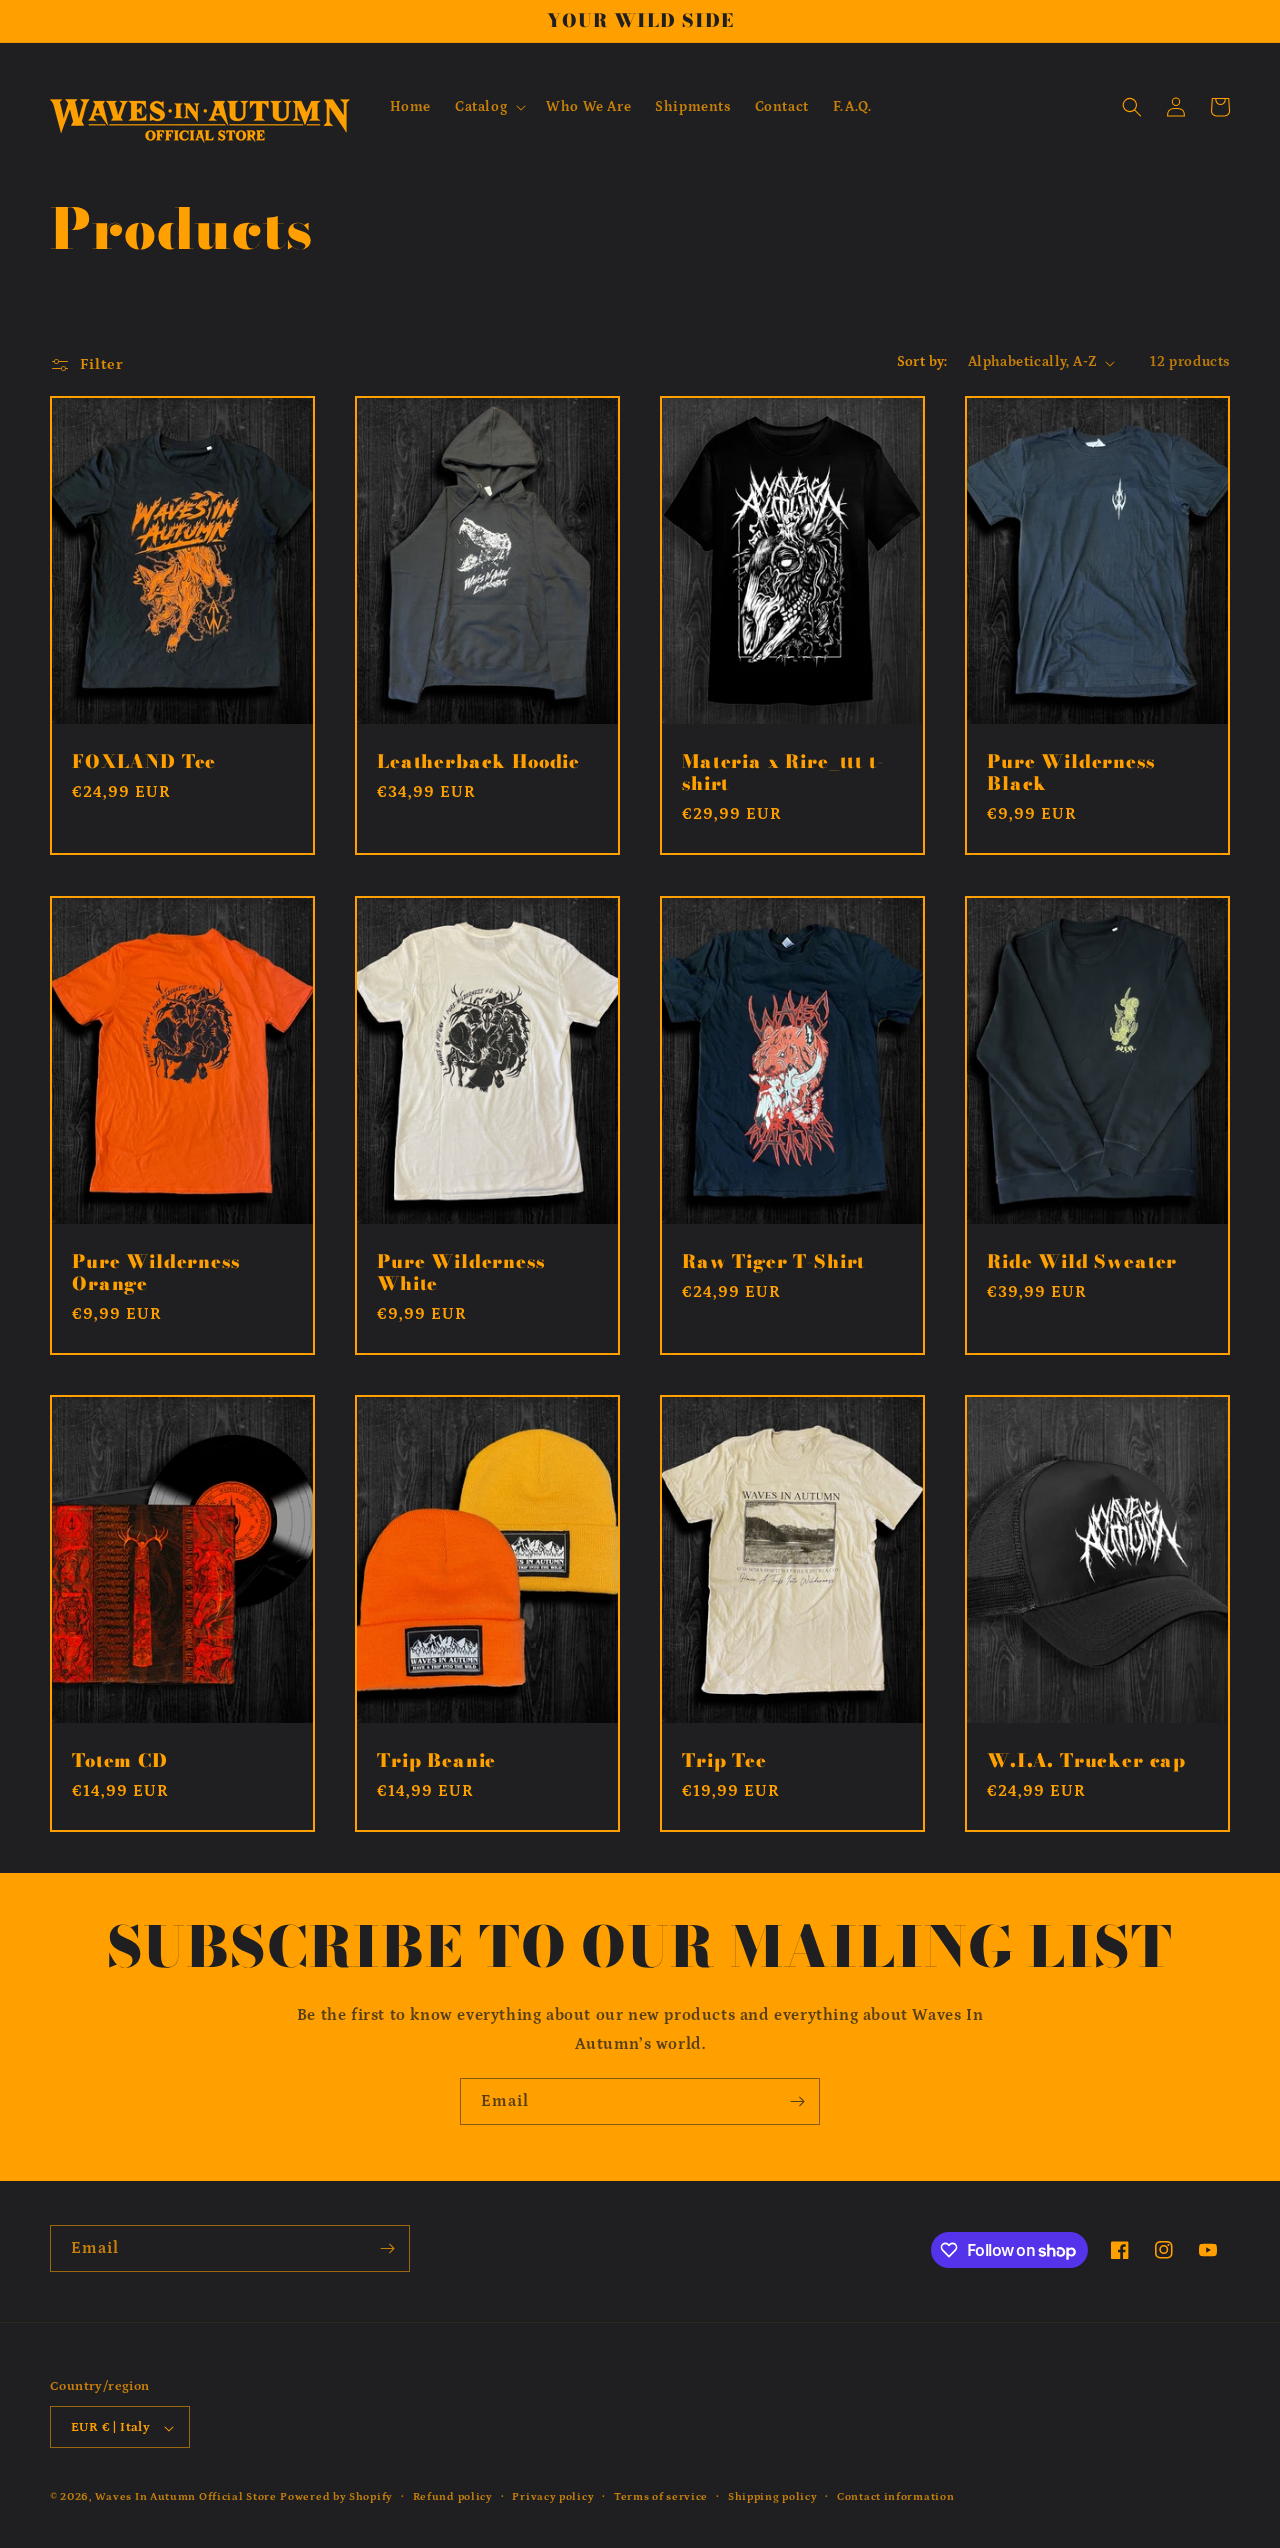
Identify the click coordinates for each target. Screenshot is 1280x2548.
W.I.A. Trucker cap (1086, 1761)
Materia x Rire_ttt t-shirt (783, 773)
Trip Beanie (436, 1761)
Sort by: (922, 362)
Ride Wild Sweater (1082, 1262)
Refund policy (453, 2497)
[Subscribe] (797, 2101)
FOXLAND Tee (144, 762)
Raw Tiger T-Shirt (773, 1262)
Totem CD (120, 1761)
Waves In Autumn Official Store (186, 2498)
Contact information (895, 2497)
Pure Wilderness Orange (156, 1273)
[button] (488, 107)
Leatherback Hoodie (478, 762)
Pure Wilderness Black (1071, 773)
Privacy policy (553, 2497)
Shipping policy (773, 2497)
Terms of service (661, 2497)
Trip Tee (724, 1761)
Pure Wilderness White (461, 1273)
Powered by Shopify (336, 2498)
